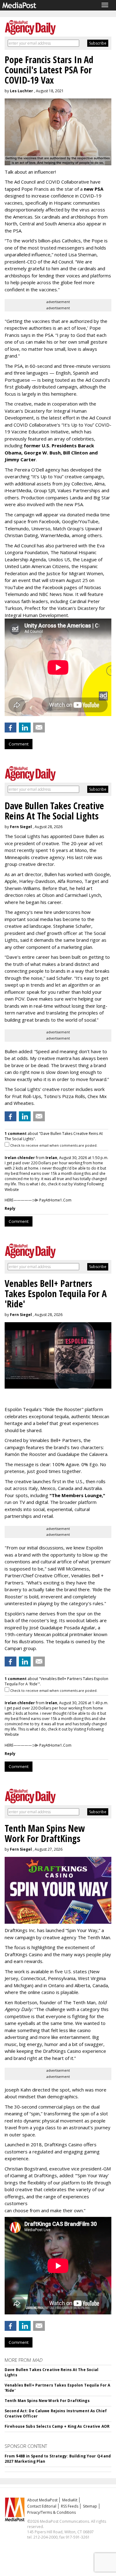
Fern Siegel (21, 827)
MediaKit (70, 2500)
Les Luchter (21, 91)
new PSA (94, 189)
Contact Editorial (42, 2506)
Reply (10, 1208)
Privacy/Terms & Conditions (52, 2512)
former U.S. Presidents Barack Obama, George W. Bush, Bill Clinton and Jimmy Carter (51, 452)
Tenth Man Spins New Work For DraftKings (47, 2401)
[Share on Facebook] (11, 728)
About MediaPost (42, 2500)
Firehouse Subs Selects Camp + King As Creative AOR (57, 2426)
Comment (19, 744)
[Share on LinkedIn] (25, 728)
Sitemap (90, 2506)
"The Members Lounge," (77, 1495)
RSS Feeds (70, 2506)
